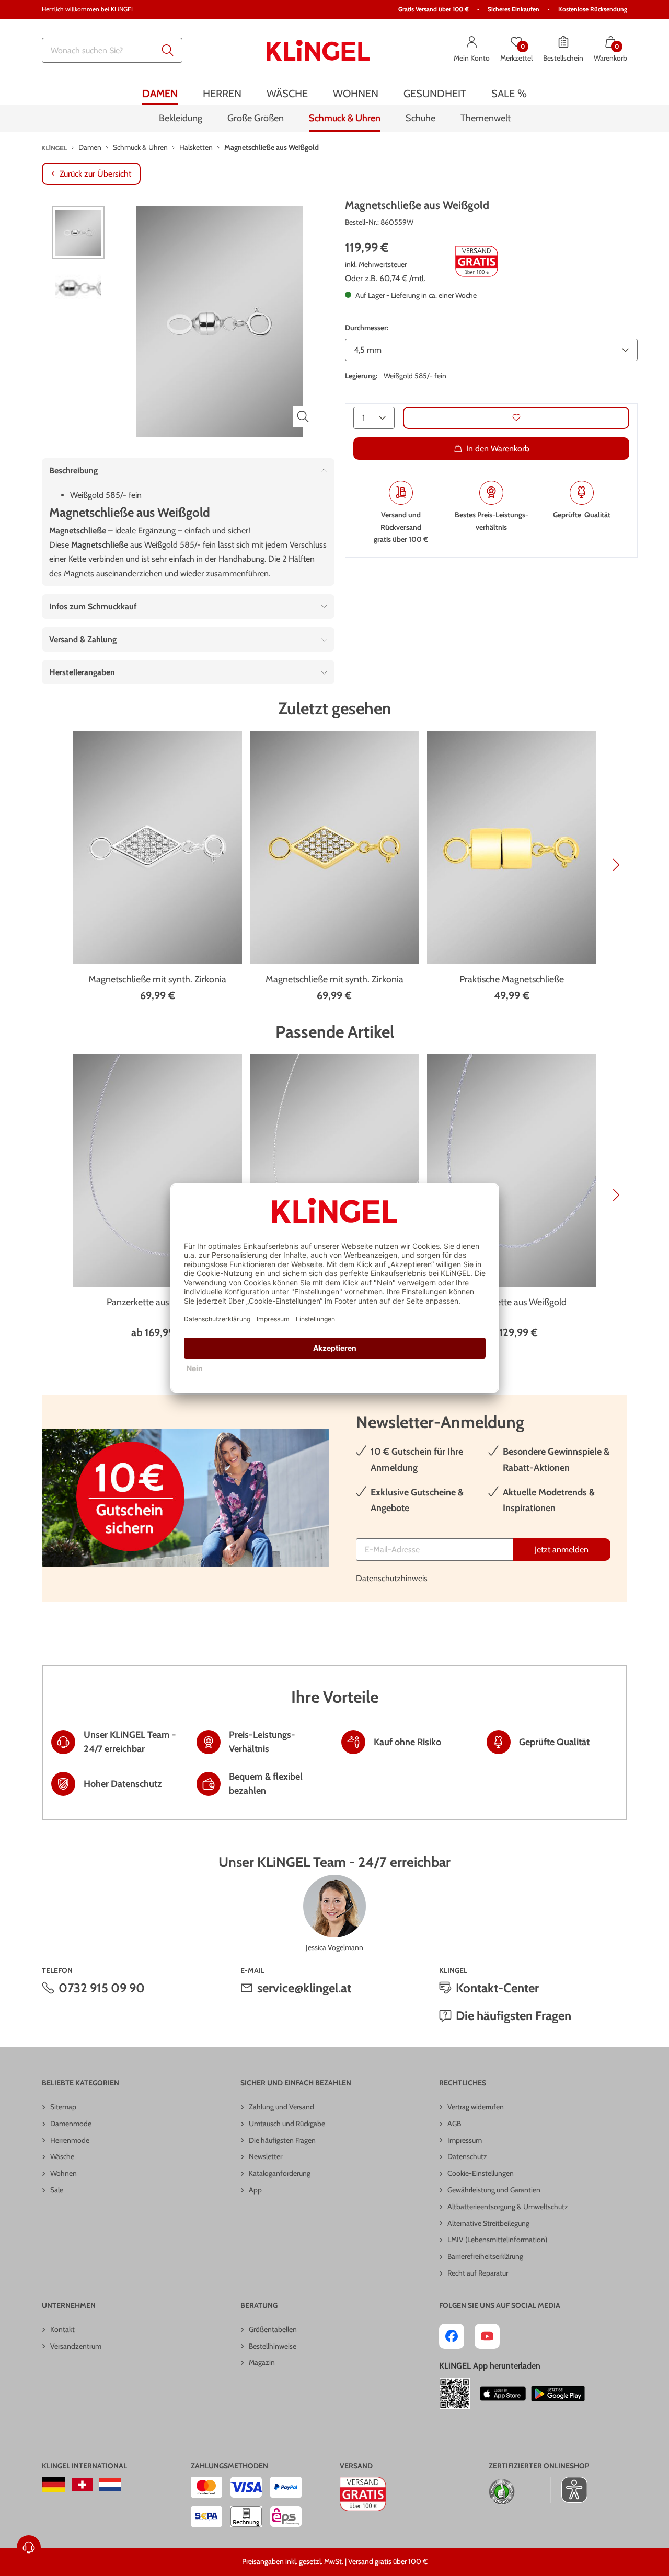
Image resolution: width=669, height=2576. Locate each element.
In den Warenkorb (498, 448)
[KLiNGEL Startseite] (318, 50)
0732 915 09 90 (102, 1988)
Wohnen (64, 2173)
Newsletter (266, 2156)
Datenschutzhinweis (392, 1578)
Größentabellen (273, 2329)
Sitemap (63, 2107)
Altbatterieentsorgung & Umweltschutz (508, 2207)
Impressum (465, 2140)
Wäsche (62, 2156)
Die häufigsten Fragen (514, 2016)
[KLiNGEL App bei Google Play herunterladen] (558, 2394)
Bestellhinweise (273, 2346)
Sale (57, 2190)
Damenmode (71, 2124)
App (255, 2190)
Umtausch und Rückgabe (287, 2124)
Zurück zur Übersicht (95, 174)
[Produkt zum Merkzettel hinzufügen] (516, 417)
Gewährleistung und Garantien (494, 2190)
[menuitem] (160, 93)
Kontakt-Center (497, 1988)
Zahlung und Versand (281, 2107)
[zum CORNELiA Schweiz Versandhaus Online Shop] (82, 2485)
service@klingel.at (304, 1988)
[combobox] (112, 50)
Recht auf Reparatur (478, 2273)
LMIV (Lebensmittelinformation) (497, 2240)
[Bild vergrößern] (303, 416)
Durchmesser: (367, 327)
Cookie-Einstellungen (481, 2173)
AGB (454, 2124)
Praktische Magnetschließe (512, 979)
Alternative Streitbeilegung (488, 2223)
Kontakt (62, 2329)
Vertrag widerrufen (476, 2107)
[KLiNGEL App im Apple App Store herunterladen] (503, 2394)
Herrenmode (70, 2140)
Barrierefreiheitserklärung (485, 2256)
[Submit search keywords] (168, 50)
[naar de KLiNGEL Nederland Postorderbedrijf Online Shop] (110, 2485)
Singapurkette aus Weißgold (511, 1302)
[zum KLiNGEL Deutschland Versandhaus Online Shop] (54, 2485)
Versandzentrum (76, 2346)
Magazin (262, 2362)
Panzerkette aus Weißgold (158, 1302)
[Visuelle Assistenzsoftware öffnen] (569, 2490)
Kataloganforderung (280, 2173)
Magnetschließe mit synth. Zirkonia (157, 979)
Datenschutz (467, 2156)
